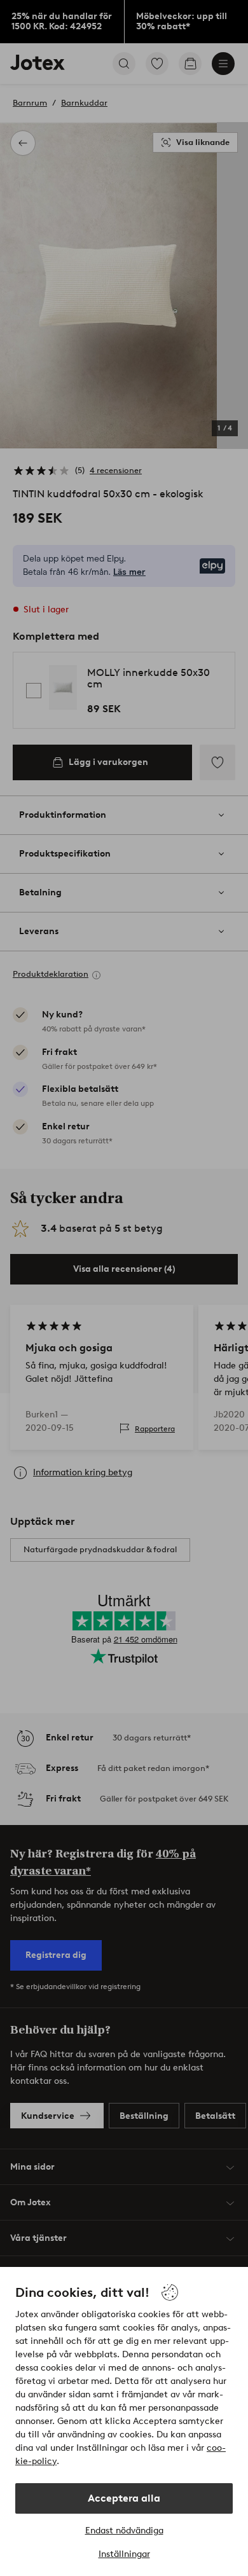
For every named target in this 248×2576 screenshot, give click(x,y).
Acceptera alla (124, 2498)
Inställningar (124, 2554)
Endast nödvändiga (124, 2531)
